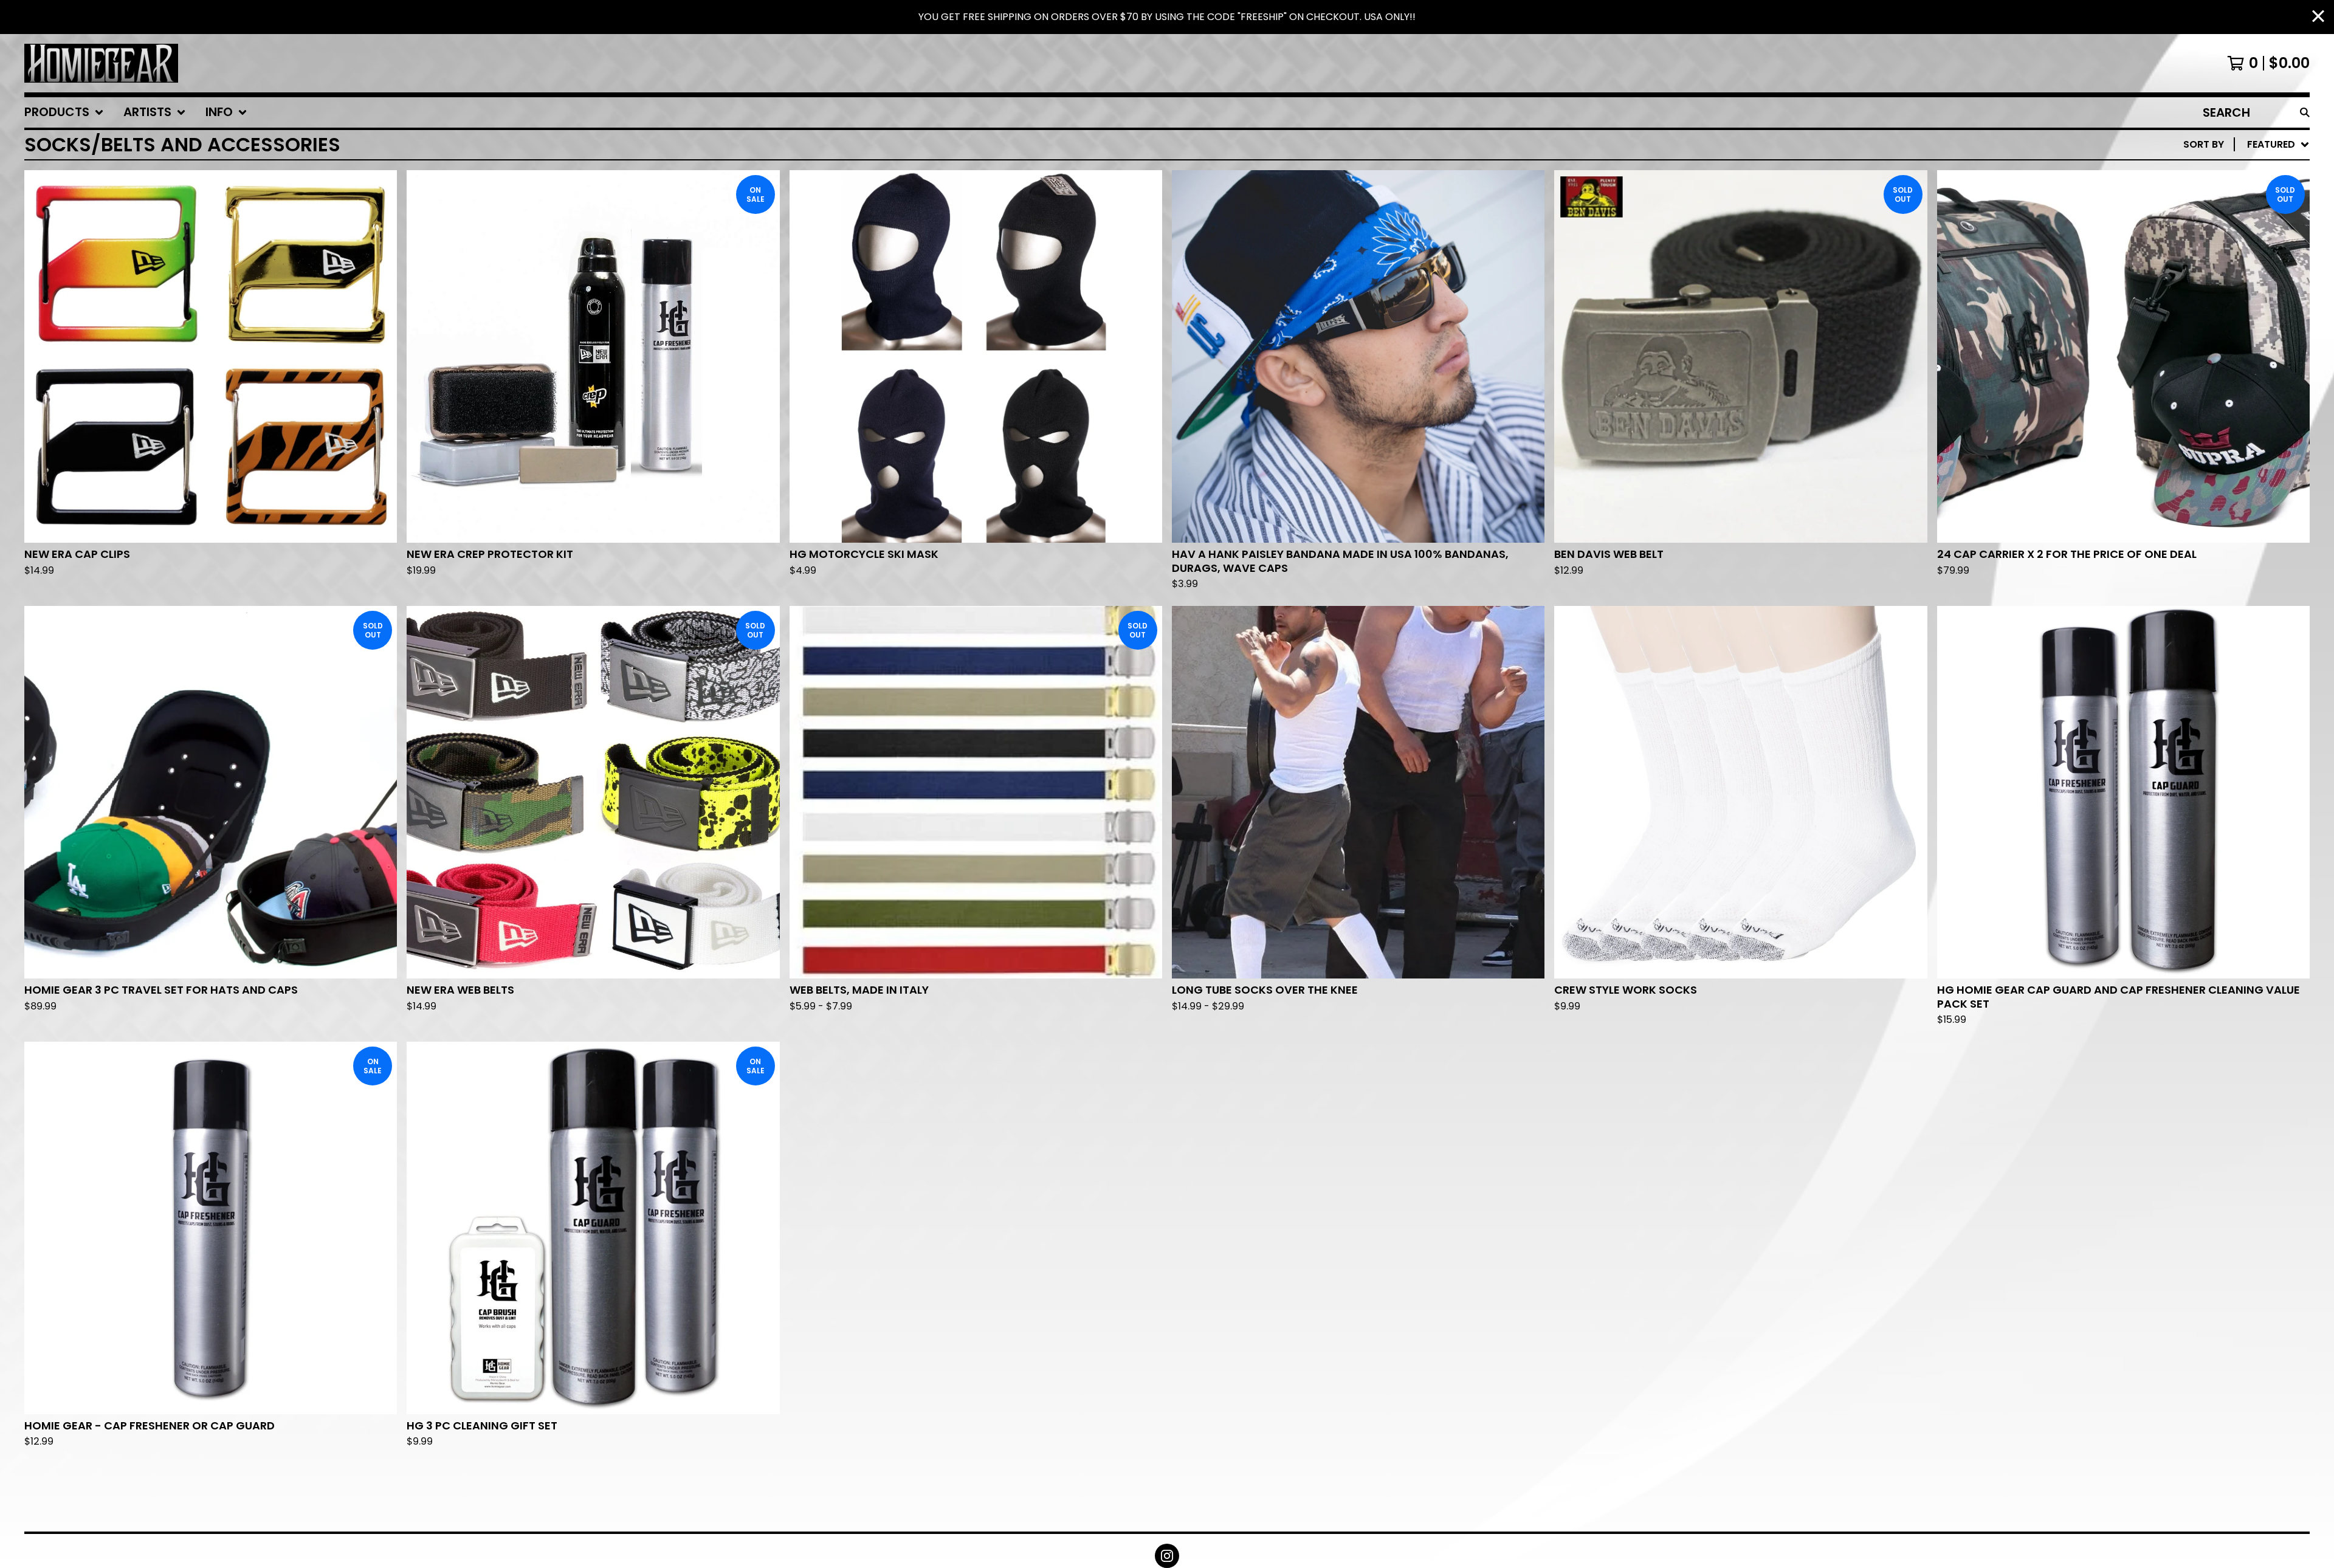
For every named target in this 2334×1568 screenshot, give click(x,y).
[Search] (2305, 112)
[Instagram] (1167, 1556)
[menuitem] (64, 112)
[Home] (101, 63)
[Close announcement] (2318, 17)
